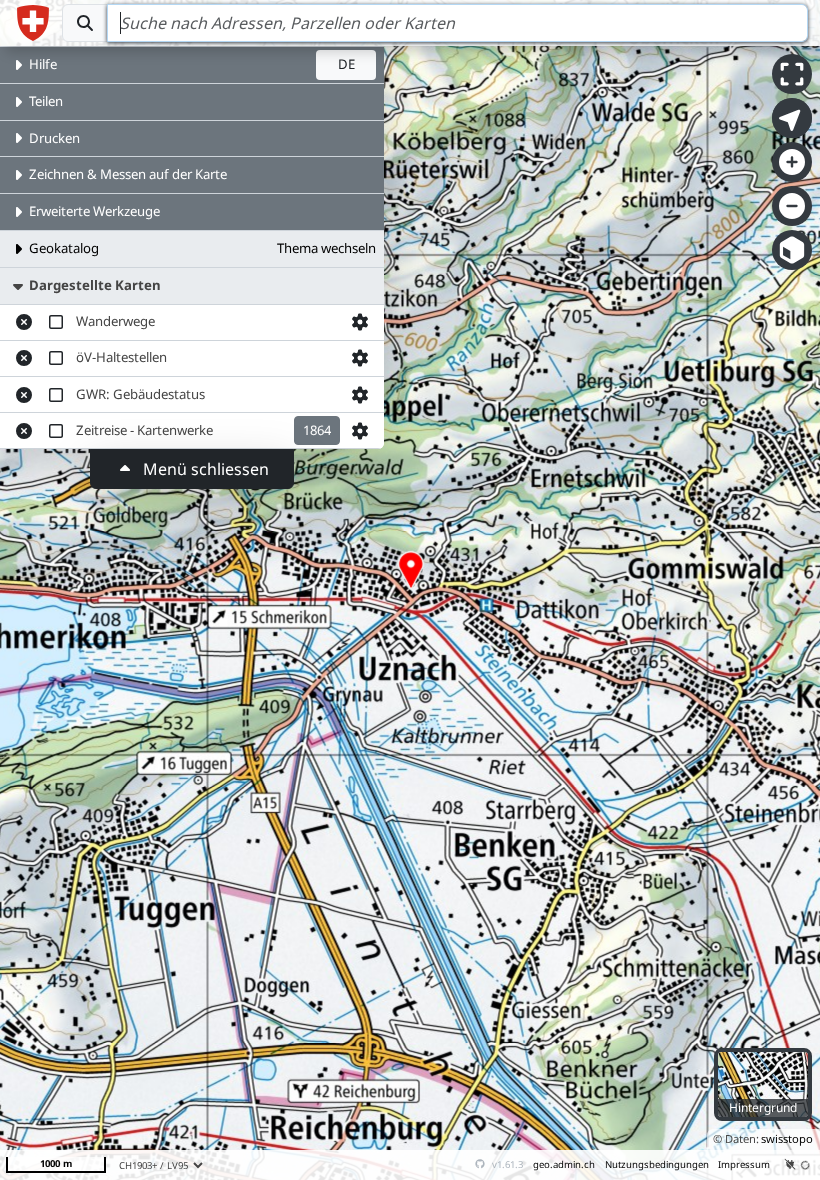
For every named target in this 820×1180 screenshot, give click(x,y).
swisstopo (787, 1138)
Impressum (744, 1164)
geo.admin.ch (564, 1164)
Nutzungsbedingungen (657, 1164)
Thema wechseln (326, 248)
